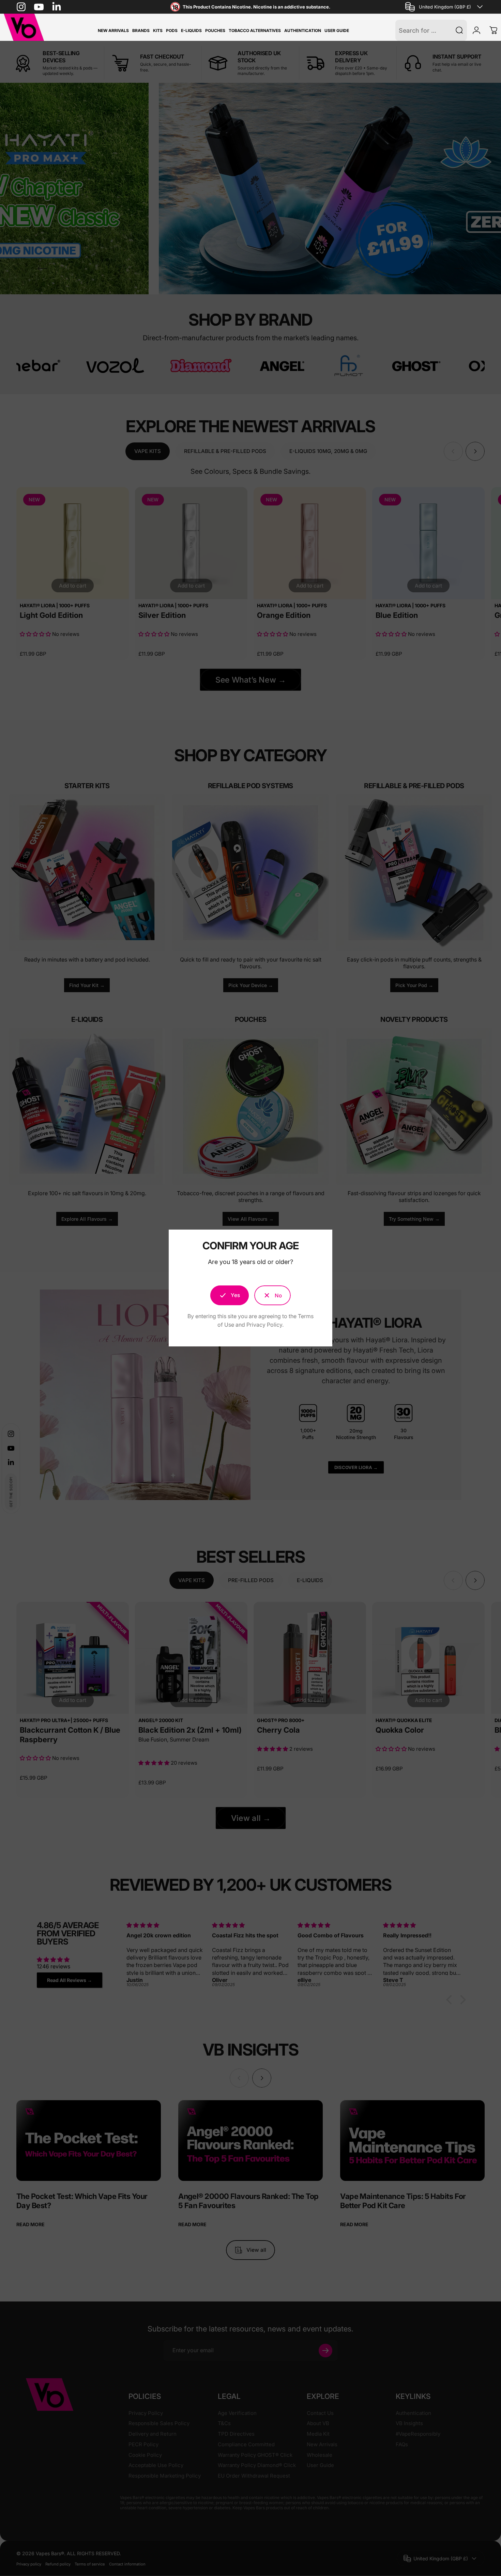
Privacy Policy (264, 1325)
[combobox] (445, 7)
